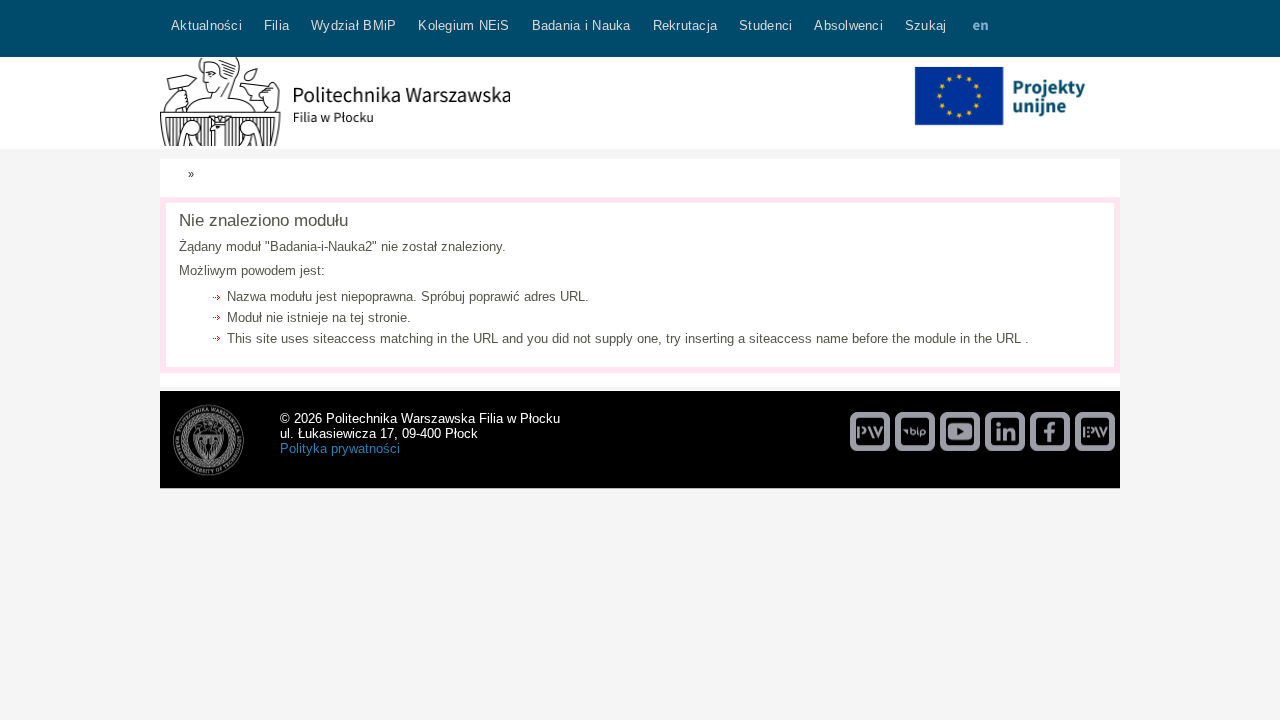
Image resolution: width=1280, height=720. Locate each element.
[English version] (980, 28)
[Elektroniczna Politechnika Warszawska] (1095, 431)
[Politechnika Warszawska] (870, 431)
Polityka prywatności (340, 448)
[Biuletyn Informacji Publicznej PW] (915, 431)
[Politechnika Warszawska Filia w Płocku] (335, 141)
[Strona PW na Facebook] (1050, 431)
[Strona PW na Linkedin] (1005, 431)
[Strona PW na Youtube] (960, 431)
